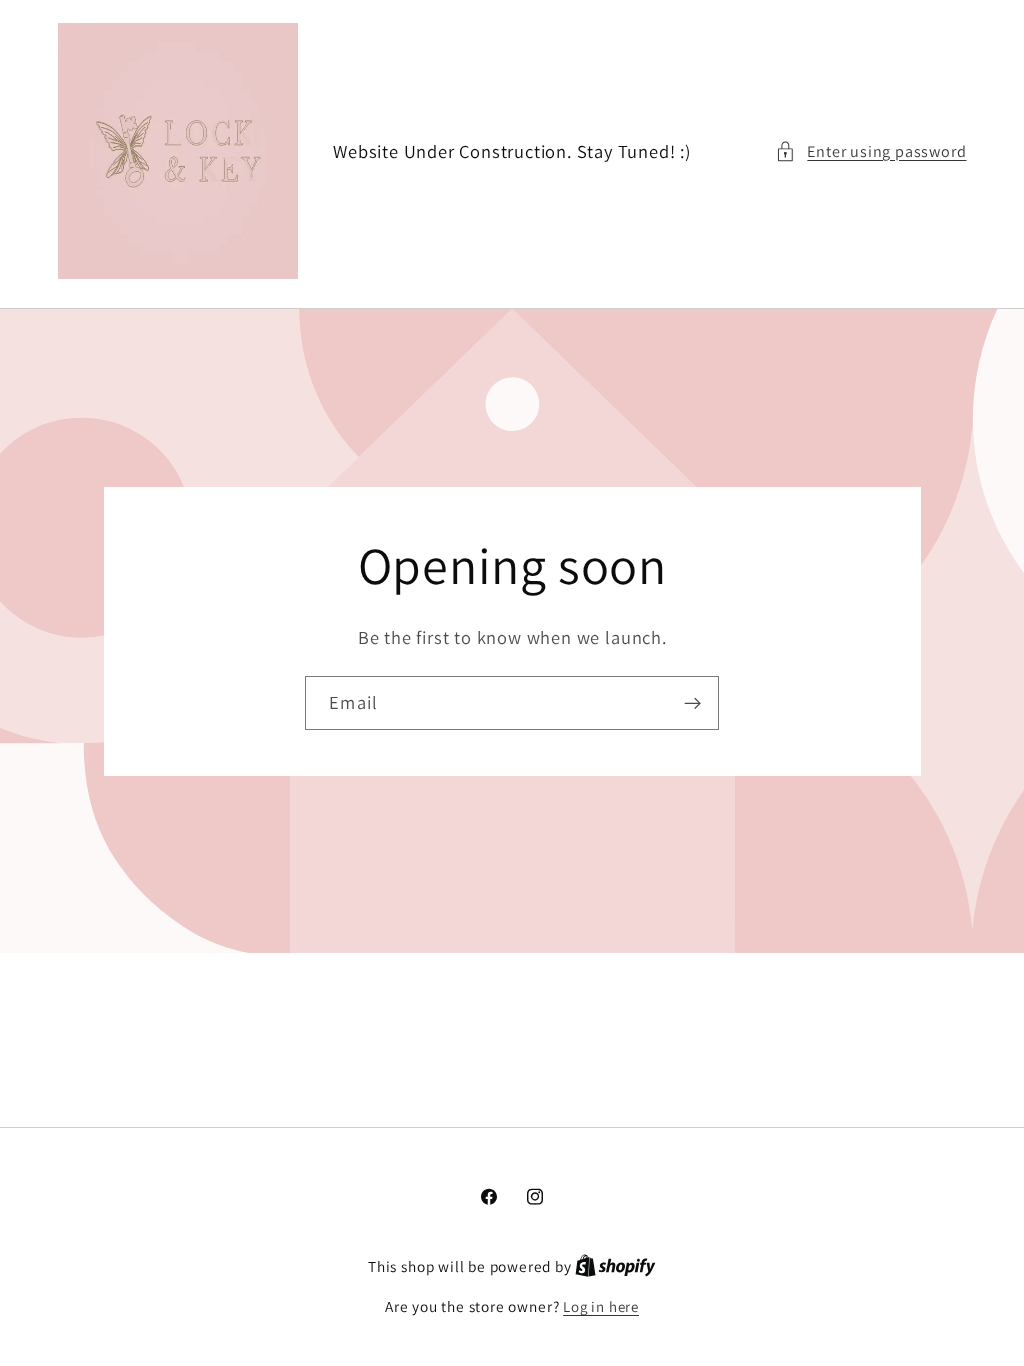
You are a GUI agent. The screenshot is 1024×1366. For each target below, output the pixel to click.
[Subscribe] (692, 703)
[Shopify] (615, 1266)
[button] (870, 151)
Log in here (601, 1306)
